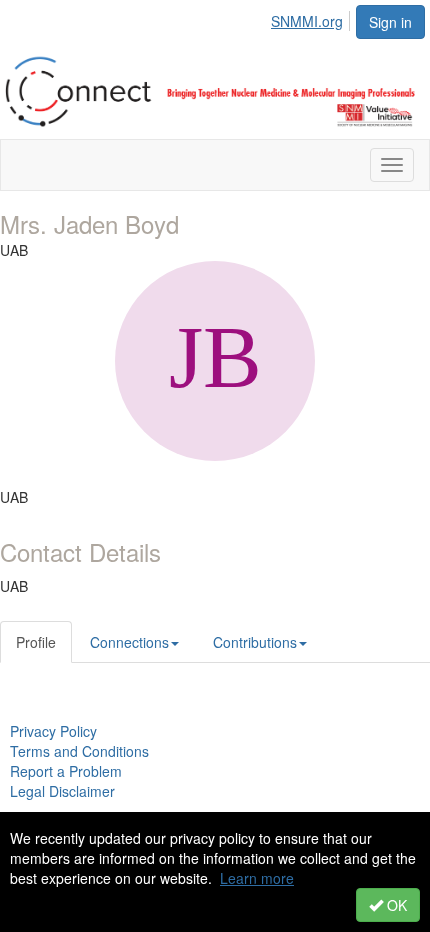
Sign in (390, 22)
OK (395, 905)
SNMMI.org (307, 21)
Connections (129, 642)
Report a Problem (66, 771)
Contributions (255, 642)
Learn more (257, 878)
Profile (36, 642)
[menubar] (312, 18)
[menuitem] (312, 18)
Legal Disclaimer (62, 791)
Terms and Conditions (79, 751)
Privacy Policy (53, 731)
